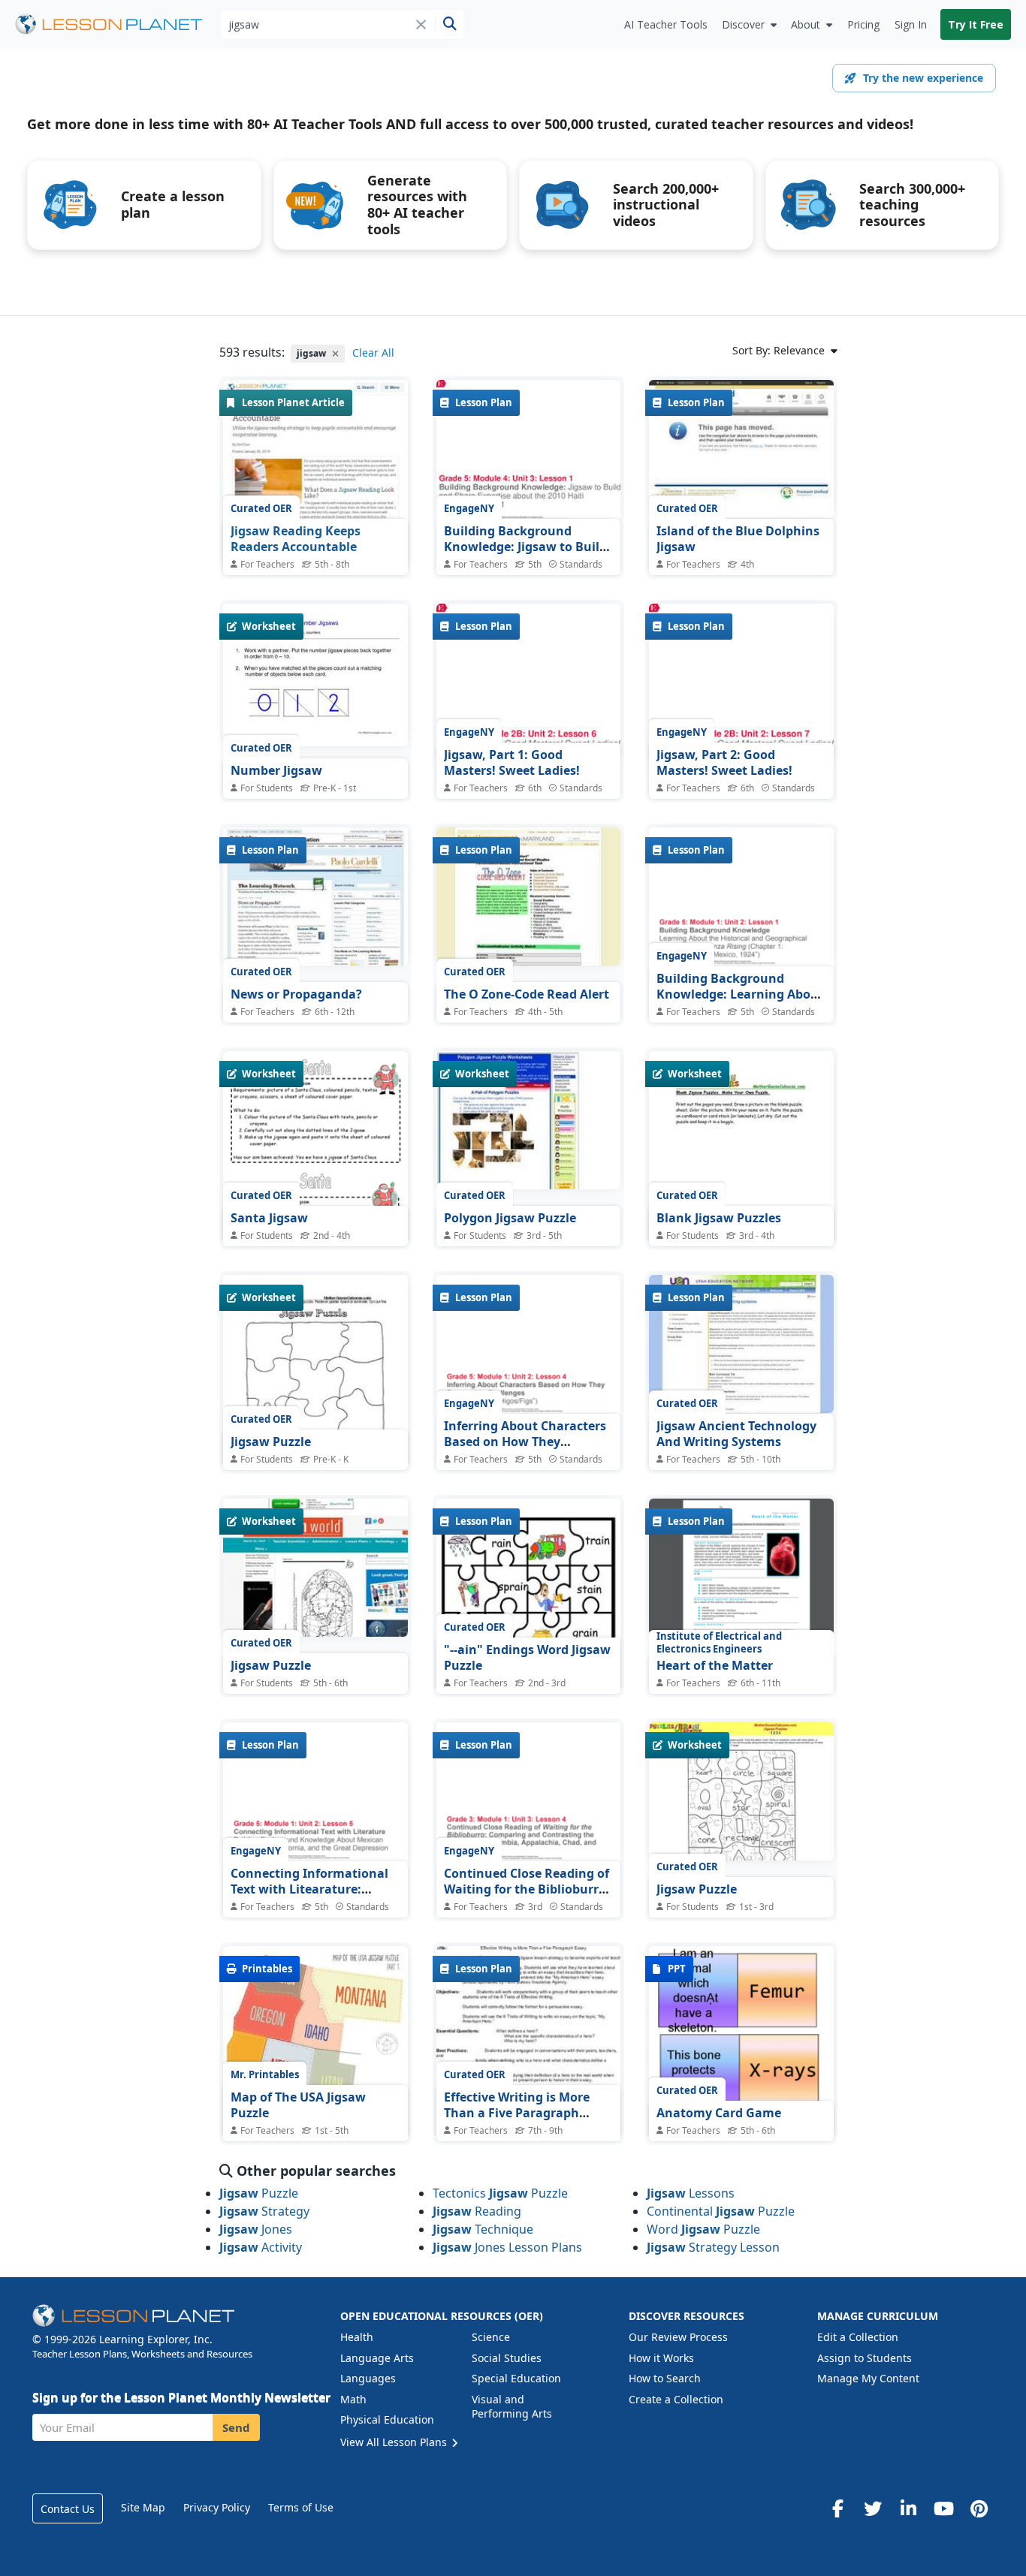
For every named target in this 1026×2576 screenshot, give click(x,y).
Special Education (516, 2378)
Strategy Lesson (713, 2247)
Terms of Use (301, 2507)
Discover (743, 24)
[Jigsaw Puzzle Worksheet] (315, 1394)
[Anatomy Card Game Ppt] (741, 2069)
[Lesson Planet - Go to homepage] (117, 24)
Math (353, 2399)
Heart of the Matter (715, 1665)
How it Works (661, 2358)
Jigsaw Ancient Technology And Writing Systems (736, 1434)
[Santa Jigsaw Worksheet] (315, 1170)
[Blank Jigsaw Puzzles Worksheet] (741, 1170)
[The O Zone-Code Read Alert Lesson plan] (529, 896)
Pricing (863, 24)
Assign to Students (865, 2358)
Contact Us (68, 2509)
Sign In (911, 24)
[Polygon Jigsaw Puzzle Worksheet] (529, 1120)
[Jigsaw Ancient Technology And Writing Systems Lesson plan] (741, 1344)
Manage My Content (868, 2378)
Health (357, 2337)
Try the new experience (923, 78)
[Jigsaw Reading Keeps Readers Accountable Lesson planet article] (315, 472)
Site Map (143, 2507)
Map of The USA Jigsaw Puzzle (298, 2105)
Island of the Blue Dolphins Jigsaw (738, 539)
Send (236, 2427)
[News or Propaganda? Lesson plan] (315, 896)
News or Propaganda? (296, 994)
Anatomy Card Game (719, 2113)
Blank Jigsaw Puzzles (719, 1218)
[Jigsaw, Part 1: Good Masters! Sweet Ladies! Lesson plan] (529, 682)
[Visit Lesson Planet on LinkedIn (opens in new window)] (908, 2508)
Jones (256, 2229)
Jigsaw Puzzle (271, 1442)
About (806, 24)
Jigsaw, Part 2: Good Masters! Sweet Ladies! (724, 763)
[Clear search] (421, 24)
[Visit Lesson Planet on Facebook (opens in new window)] (837, 2508)
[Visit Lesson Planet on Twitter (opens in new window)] (873, 2508)
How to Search (665, 2378)
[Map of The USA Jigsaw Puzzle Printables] (315, 2065)
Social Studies (507, 2358)
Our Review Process (678, 2337)
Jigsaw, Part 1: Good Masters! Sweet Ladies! (512, 763)
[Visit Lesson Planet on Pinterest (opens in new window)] (979, 2508)
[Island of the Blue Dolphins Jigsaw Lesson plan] (741, 449)
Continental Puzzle (721, 2211)
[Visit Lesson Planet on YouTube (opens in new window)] (943, 2508)
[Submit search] (450, 24)
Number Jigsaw (276, 770)
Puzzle (259, 2193)
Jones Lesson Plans (507, 2247)
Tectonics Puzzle (500, 2193)
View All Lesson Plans (395, 2442)
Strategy (264, 2211)
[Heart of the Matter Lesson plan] (741, 1567)
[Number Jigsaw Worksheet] (315, 675)
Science (491, 2337)
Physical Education (387, 2419)
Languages (368, 2378)
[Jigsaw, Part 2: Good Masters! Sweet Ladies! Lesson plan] (741, 682)
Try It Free (976, 24)
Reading (477, 2211)
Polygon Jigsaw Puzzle (510, 1218)
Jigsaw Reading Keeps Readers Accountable (296, 539)
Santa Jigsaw (269, 1218)
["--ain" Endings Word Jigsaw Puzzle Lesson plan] (529, 1618)
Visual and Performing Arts (512, 2407)
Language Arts (377, 2358)
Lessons (691, 2193)
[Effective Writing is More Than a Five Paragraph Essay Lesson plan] (529, 2080)
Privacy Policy (217, 2507)
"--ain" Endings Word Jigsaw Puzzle (527, 1658)
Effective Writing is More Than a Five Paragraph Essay (517, 2113)
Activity (261, 2247)
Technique (483, 2229)
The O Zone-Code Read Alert (527, 994)
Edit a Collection (858, 2337)
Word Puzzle (703, 2229)
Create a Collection (676, 2399)
